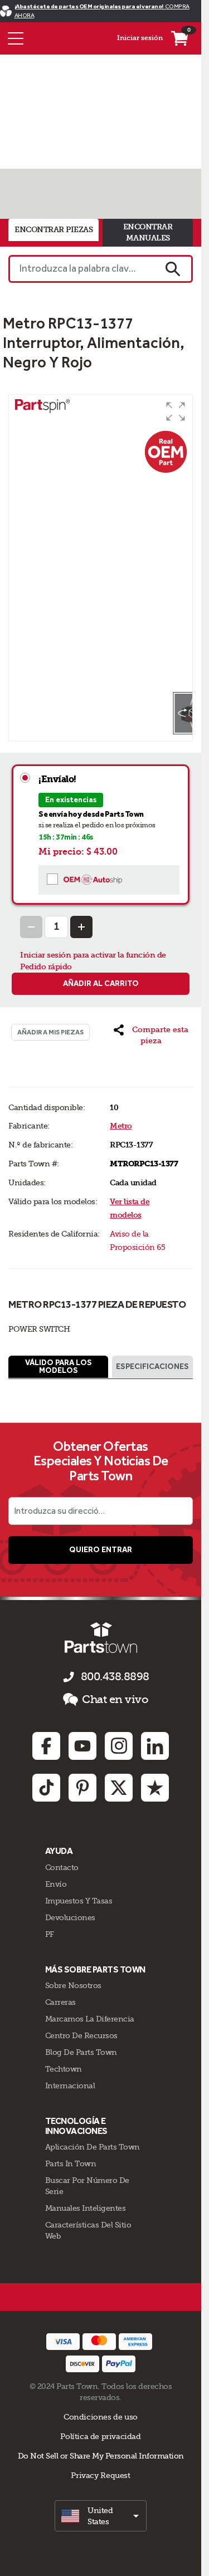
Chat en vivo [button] (115, 1699)
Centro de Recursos (81, 2035)
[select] (101, 2516)
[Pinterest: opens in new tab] (82, 1788)
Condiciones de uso (101, 2417)
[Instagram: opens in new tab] (119, 1746)
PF (50, 1934)
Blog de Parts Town (81, 2052)
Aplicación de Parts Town (93, 2147)
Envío (56, 1884)
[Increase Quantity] (81, 927)
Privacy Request (100, 2475)
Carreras (60, 2002)
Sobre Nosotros (73, 1985)
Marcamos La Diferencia (90, 2019)
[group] (101, 543)
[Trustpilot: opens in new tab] (155, 1788)
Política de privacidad (100, 2436)
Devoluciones (70, 1917)
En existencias (71, 800)
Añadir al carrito (101, 983)
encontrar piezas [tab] (54, 230)
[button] (176, 411)
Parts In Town (71, 2163)
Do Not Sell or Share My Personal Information (101, 2456)
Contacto (62, 1867)
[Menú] (16, 38)
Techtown (64, 2069)
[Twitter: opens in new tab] (119, 1788)
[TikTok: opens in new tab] (46, 1788)
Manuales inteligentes (86, 2208)
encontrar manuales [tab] (148, 232)
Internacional (70, 2086)
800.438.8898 (115, 1677)
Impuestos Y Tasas (79, 1901)
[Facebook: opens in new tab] (46, 1746)
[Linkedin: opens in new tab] (155, 1746)
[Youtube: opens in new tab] (82, 1746)
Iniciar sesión (140, 38)
